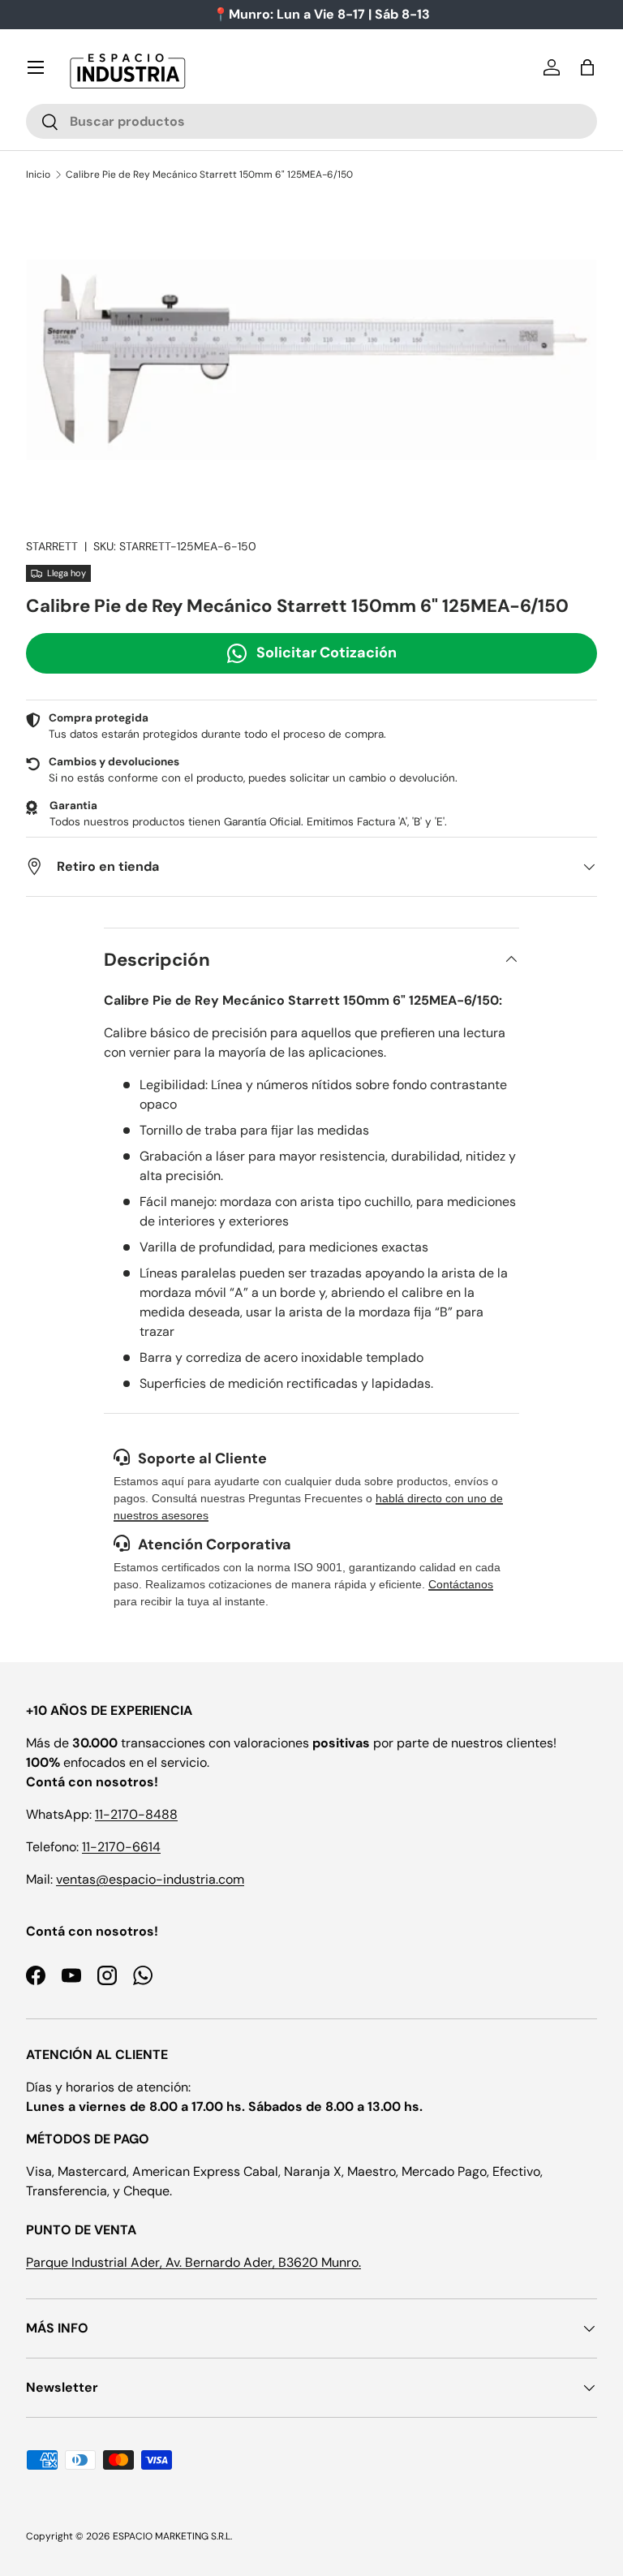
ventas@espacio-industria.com (150, 1879)
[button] (587, 67)
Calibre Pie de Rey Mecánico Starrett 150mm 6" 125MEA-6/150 (209, 174)
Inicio (38, 174)
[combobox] (311, 121)
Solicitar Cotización (327, 653)
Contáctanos (461, 1584)
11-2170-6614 (121, 1847)
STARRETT (52, 546)
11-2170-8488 (136, 1814)
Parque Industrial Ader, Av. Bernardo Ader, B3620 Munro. (193, 2262)
